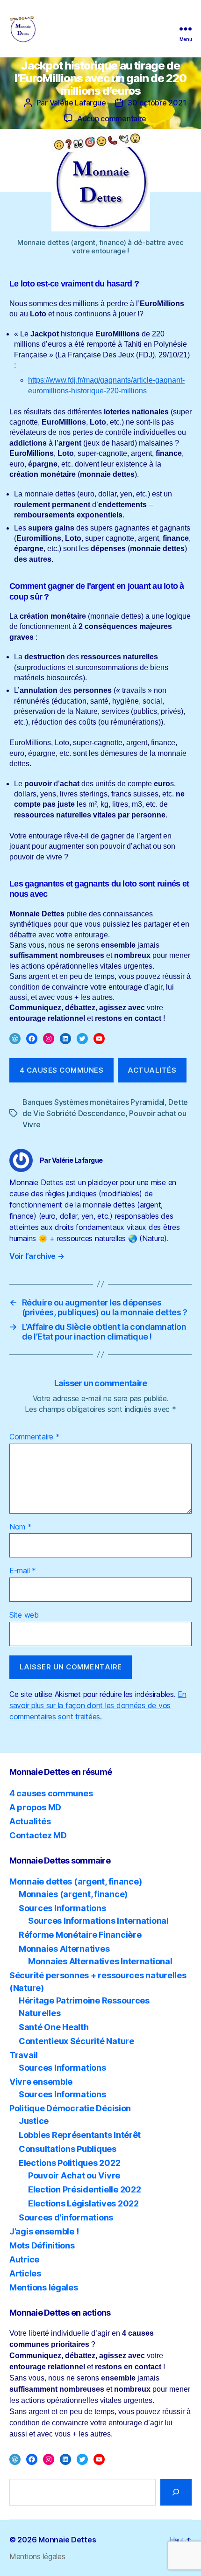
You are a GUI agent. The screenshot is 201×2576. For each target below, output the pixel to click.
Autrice (24, 2259)
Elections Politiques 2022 (69, 2163)
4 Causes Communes (62, 1070)
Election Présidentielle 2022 (84, 2189)
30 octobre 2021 (157, 103)
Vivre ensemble (41, 2082)
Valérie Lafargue (78, 103)
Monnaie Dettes (67, 2540)
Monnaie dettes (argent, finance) (75, 1881)
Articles (25, 2273)
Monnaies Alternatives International (100, 1961)
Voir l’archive (37, 1256)
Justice (34, 2121)
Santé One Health (54, 2027)
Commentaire (35, 1437)
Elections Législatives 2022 (83, 2203)
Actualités (152, 1070)
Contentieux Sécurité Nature (76, 2041)
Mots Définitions (42, 2245)
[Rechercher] (176, 2492)
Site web (24, 1615)
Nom (21, 1527)
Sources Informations (62, 1908)
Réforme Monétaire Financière (80, 1935)
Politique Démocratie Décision (70, 2108)
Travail (24, 2055)
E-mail (23, 1571)
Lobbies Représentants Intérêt (80, 2135)
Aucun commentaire (112, 119)
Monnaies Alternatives (64, 1949)
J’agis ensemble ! (44, 2231)
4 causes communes (51, 1793)
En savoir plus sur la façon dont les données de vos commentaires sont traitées (98, 1705)
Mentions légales (44, 2287)
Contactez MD (38, 1835)
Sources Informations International (98, 1921)
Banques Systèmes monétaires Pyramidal (93, 1102)
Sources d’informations (66, 2217)
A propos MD (35, 1807)
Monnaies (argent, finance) (73, 1894)
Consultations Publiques (68, 2149)
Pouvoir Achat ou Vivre (74, 2175)
